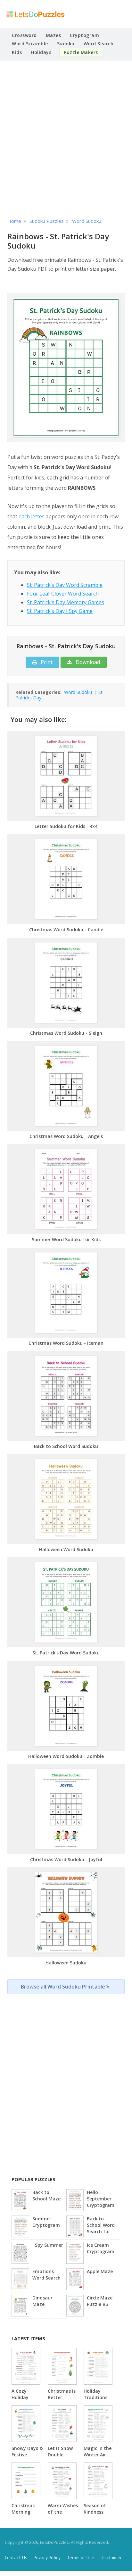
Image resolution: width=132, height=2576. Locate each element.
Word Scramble (30, 44)
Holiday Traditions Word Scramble (95, 2401)
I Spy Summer (48, 2245)
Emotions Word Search (46, 2275)
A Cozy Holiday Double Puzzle (20, 2401)
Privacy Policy (47, 2558)
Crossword (24, 35)
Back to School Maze (46, 2195)
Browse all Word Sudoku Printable (64, 1987)
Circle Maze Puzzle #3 (100, 2301)
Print (46, 662)
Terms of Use (81, 2558)
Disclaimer (111, 2558)
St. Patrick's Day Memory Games (66, 602)
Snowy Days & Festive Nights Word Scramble (27, 2458)
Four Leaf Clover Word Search (63, 594)
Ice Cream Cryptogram (101, 2248)
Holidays (41, 52)
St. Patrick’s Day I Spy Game (60, 611)
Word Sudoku (78, 692)
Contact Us (16, 2558)
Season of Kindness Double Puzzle (95, 2515)
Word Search (99, 44)
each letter (31, 516)
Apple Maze (100, 2271)
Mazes (54, 35)
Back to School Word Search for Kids (101, 2226)
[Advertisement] (66, 138)
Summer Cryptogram (46, 2222)
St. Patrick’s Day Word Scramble (65, 585)
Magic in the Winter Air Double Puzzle (98, 2458)
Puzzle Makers (81, 52)
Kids (17, 52)
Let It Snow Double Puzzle (60, 2455)
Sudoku (66, 44)
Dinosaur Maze (42, 2301)
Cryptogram (84, 35)
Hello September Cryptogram (101, 2199)
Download (87, 662)
